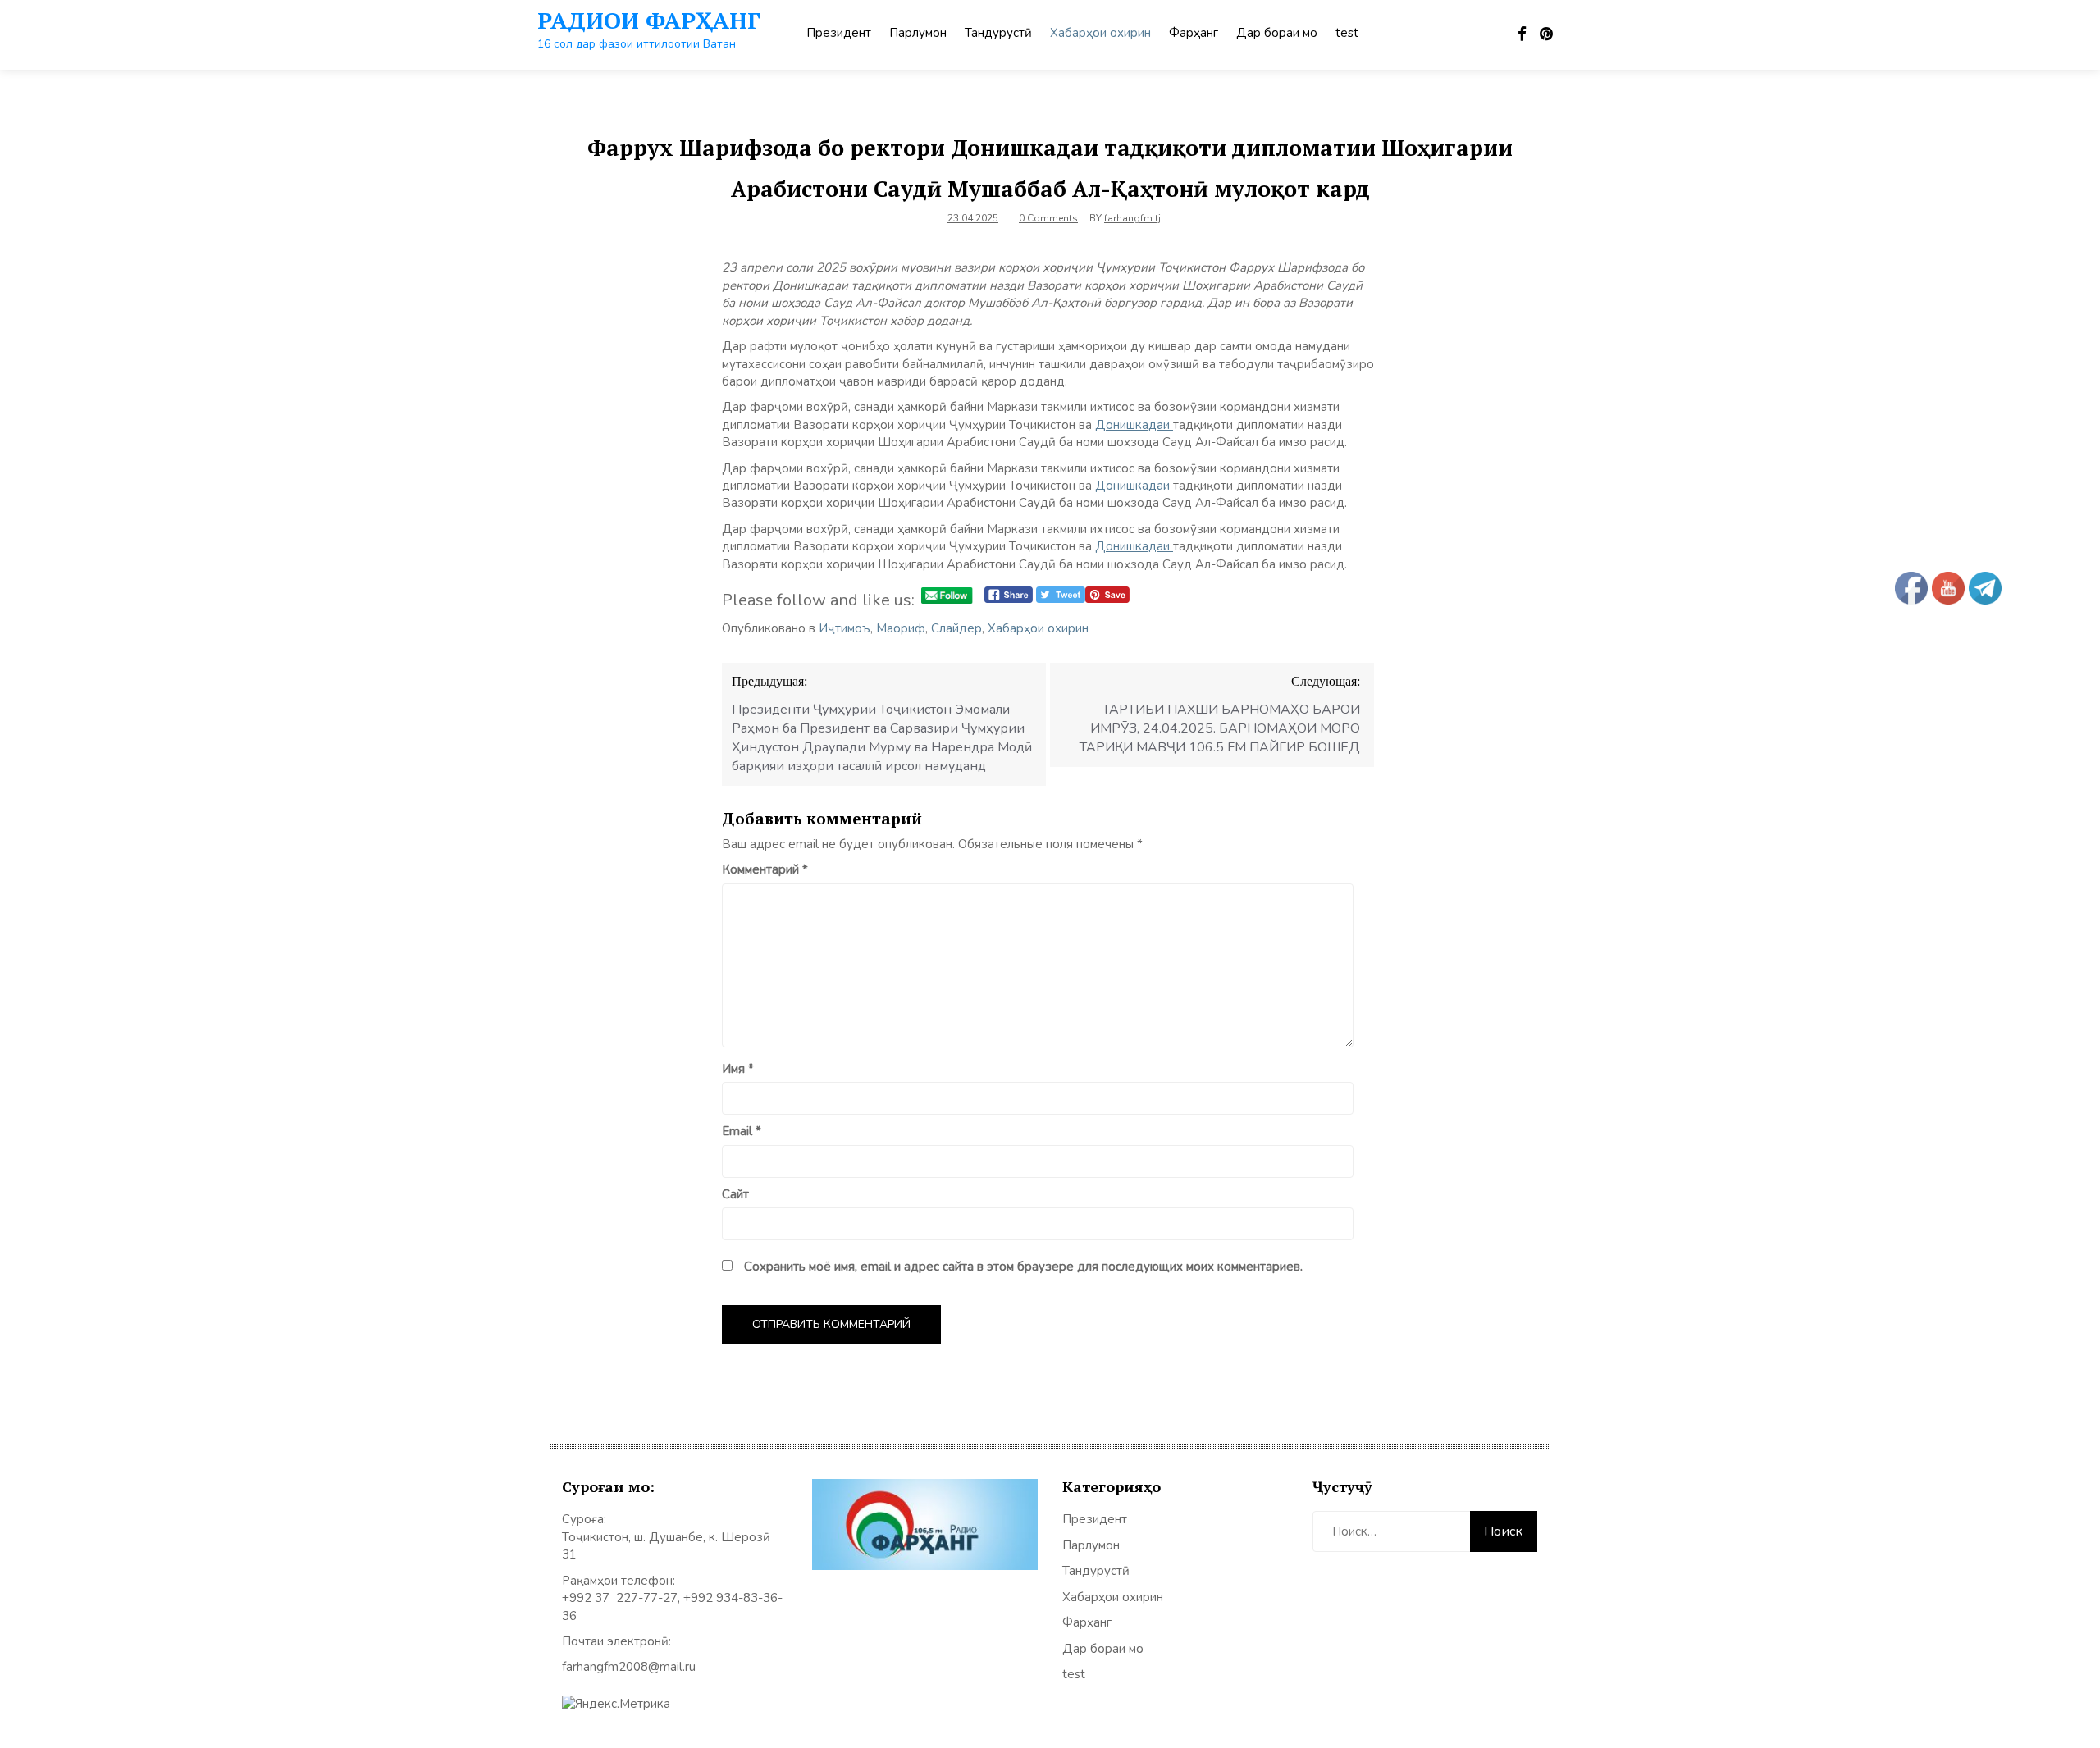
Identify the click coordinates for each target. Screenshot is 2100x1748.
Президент (839, 33)
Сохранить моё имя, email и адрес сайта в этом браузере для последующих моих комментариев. (1023, 1267)
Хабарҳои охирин (1100, 33)
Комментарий (765, 869)
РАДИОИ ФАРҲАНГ (649, 20)
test (1347, 33)
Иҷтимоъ (845, 628)
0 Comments (1048, 218)
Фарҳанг (1194, 33)
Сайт (735, 1194)
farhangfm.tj (1132, 218)
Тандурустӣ (998, 33)
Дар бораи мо (1277, 33)
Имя (738, 1069)
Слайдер (956, 628)
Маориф (901, 628)
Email (742, 1131)
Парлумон (918, 33)
